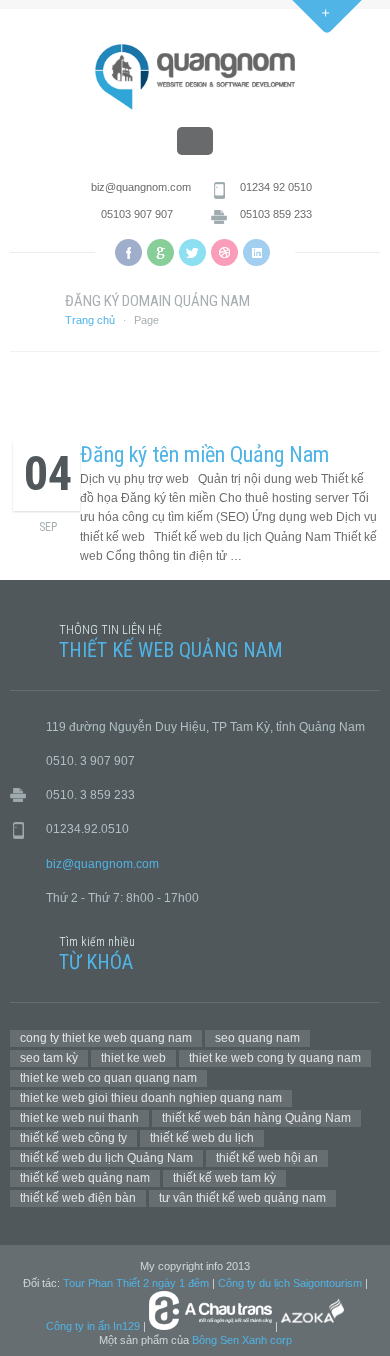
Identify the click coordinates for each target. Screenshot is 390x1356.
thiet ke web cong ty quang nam (275, 1058)
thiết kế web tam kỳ (224, 1178)
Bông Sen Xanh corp (242, 1340)
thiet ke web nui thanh (79, 1118)
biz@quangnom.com (141, 187)
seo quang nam (257, 1038)
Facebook (128, 252)
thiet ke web (133, 1058)
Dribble (224, 252)
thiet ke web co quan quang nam (108, 1078)
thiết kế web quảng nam (85, 1178)
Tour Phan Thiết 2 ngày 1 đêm (136, 1283)
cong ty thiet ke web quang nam (106, 1038)
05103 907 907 (137, 214)
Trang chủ (90, 320)
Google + (160, 252)
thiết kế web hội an (267, 1158)
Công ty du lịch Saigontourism (290, 1283)
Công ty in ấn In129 (93, 1326)
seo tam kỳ (49, 1058)
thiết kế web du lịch (202, 1138)
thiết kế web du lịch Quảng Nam (106, 1158)
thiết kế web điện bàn (78, 1198)
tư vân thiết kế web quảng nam (242, 1198)
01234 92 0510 (276, 187)
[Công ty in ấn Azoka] (312, 1326)
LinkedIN (256, 252)
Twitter (192, 252)
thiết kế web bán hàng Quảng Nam (256, 1118)
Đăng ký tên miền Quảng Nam (204, 454)
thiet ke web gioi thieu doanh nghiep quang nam (151, 1098)
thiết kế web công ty (73, 1138)
